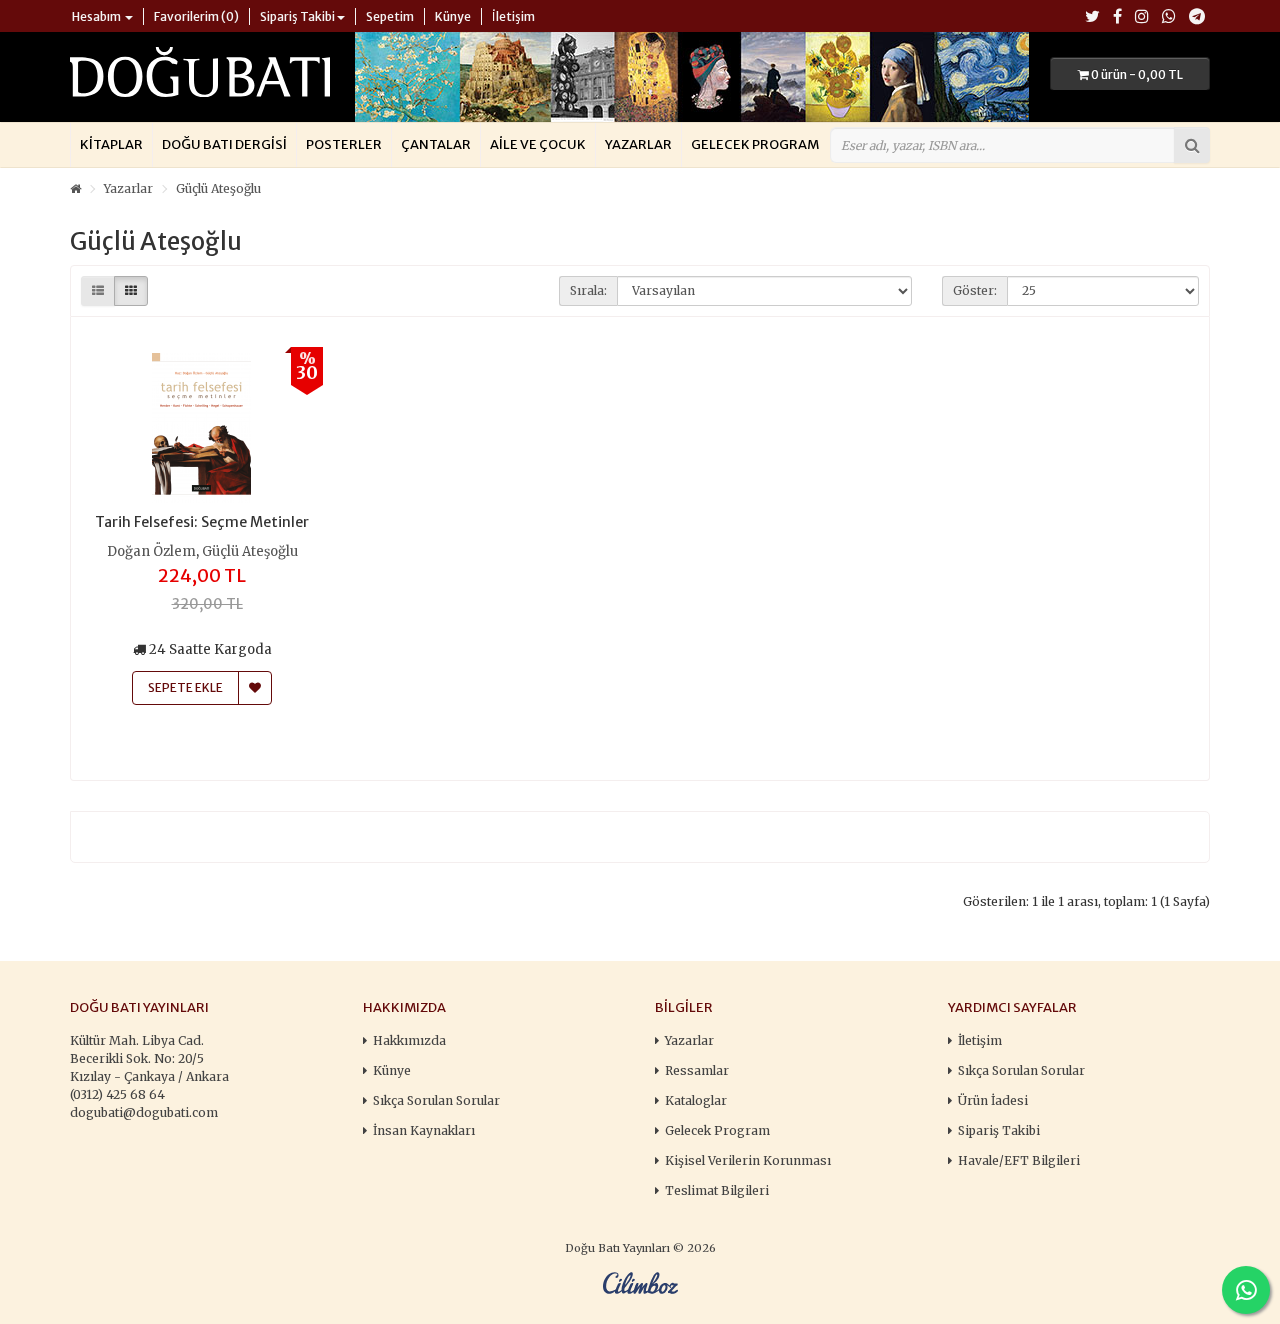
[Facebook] (1117, 17)
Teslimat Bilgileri (717, 1190)
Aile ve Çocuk (538, 144)
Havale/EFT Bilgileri (1019, 1160)
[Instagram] (1142, 17)
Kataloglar (696, 1100)
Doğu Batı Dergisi (224, 144)
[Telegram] (1197, 17)
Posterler (344, 144)
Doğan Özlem (151, 551)
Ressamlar (697, 1070)
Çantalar (436, 144)
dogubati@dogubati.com (144, 1112)
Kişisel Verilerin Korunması (748, 1160)
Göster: (975, 290)
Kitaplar (111, 144)
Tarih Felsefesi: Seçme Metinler (202, 522)
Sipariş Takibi (999, 1130)
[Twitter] (1092, 17)
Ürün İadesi (993, 1100)
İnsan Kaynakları (424, 1130)
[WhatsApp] (1169, 17)
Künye (392, 1070)
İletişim (980, 1040)
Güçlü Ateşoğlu (218, 188)
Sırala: (588, 290)
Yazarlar (638, 144)
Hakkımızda (409, 1040)
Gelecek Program (755, 144)
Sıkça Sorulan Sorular (436, 1100)
